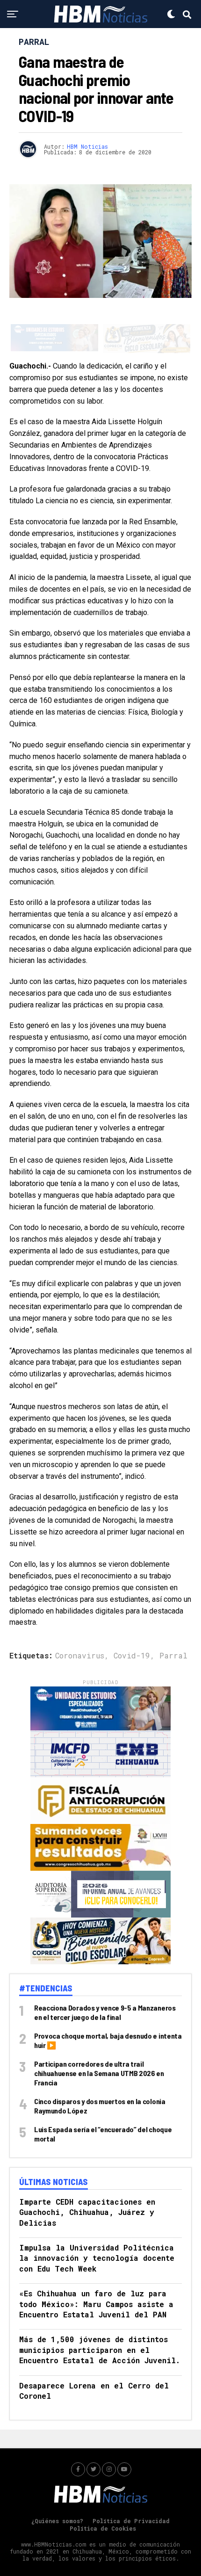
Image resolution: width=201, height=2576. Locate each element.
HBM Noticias (87, 146)
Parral (173, 1636)
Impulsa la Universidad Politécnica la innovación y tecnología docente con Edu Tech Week (97, 2238)
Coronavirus (80, 1636)
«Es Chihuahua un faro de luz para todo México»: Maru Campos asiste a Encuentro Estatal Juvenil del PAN (96, 2284)
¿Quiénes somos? (57, 2501)
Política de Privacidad (131, 2501)
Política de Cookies (103, 2509)
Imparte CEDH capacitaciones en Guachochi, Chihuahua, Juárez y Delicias (87, 2192)
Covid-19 (132, 1636)
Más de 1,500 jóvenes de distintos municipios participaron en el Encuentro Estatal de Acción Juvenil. (100, 2330)
